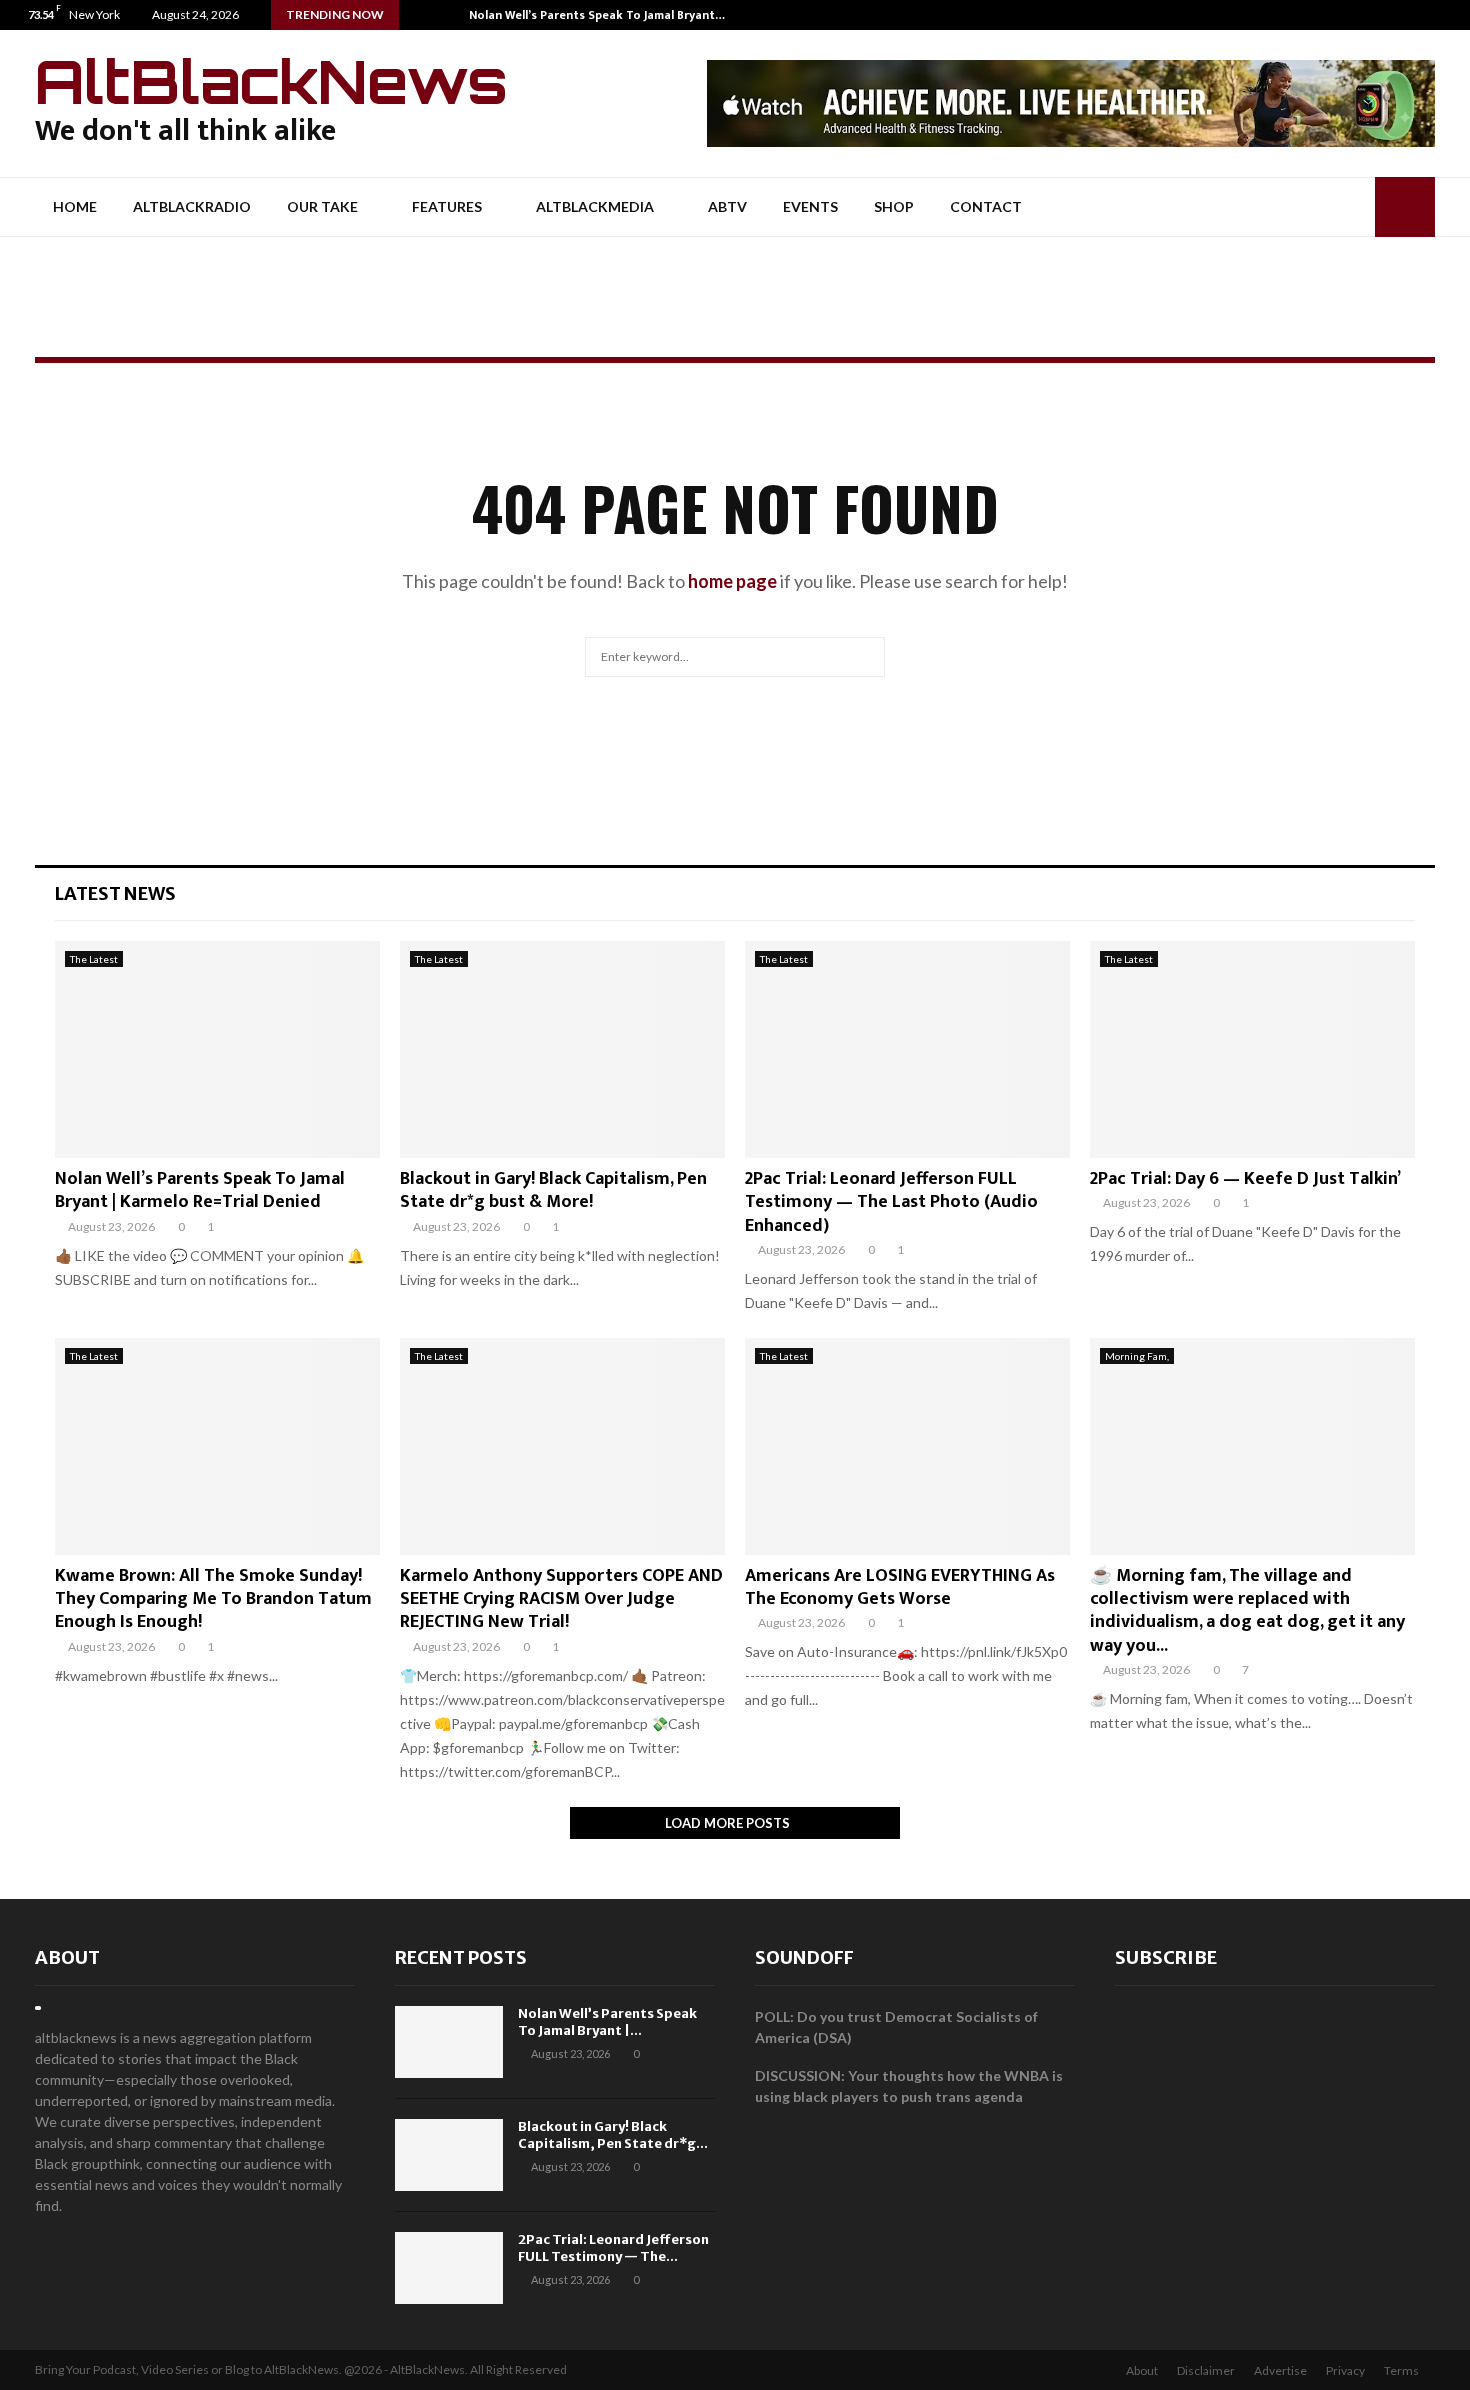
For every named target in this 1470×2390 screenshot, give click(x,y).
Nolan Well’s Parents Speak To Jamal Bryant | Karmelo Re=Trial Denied (200, 1190)
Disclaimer (1206, 2370)
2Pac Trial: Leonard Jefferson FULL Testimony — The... (613, 2248)
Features (447, 206)
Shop (894, 206)
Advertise (1280, 2370)
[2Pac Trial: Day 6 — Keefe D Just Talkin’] (1252, 1049)
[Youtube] (1454, 15)
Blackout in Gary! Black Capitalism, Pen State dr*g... (613, 2135)
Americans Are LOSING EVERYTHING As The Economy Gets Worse (900, 1587)
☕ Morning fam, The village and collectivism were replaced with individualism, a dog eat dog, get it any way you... (1247, 1611)
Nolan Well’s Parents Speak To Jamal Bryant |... (607, 2022)
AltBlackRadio (192, 206)
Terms (1401, 2370)
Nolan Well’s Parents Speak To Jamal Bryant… (597, 15)
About (67, 1957)
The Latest (94, 959)
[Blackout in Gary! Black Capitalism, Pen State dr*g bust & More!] (562, 1049)
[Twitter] (1433, 15)
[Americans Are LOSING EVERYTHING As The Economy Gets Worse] (907, 1446)
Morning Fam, (1137, 1356)
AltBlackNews (271, 81)
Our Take (322, 206)
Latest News (115, 893)
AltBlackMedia (595, 206)
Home (75, 206)
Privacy (1345, 2370)
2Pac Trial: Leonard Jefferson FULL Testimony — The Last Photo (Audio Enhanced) (891, 1202)
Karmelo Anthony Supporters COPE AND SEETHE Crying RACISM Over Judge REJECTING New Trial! (561, 1599)
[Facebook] (1412, 15)
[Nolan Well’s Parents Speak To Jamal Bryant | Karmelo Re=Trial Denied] (217, 1049)
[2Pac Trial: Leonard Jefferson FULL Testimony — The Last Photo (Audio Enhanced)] (907, 1049)
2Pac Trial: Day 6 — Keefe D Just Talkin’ (1245, 1179)
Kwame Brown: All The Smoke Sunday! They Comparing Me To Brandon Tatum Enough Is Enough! (213, 1599)
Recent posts (461, 1957)
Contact (986, 206)
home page (732, 581)
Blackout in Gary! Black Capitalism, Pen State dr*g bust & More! (553, 1190)
